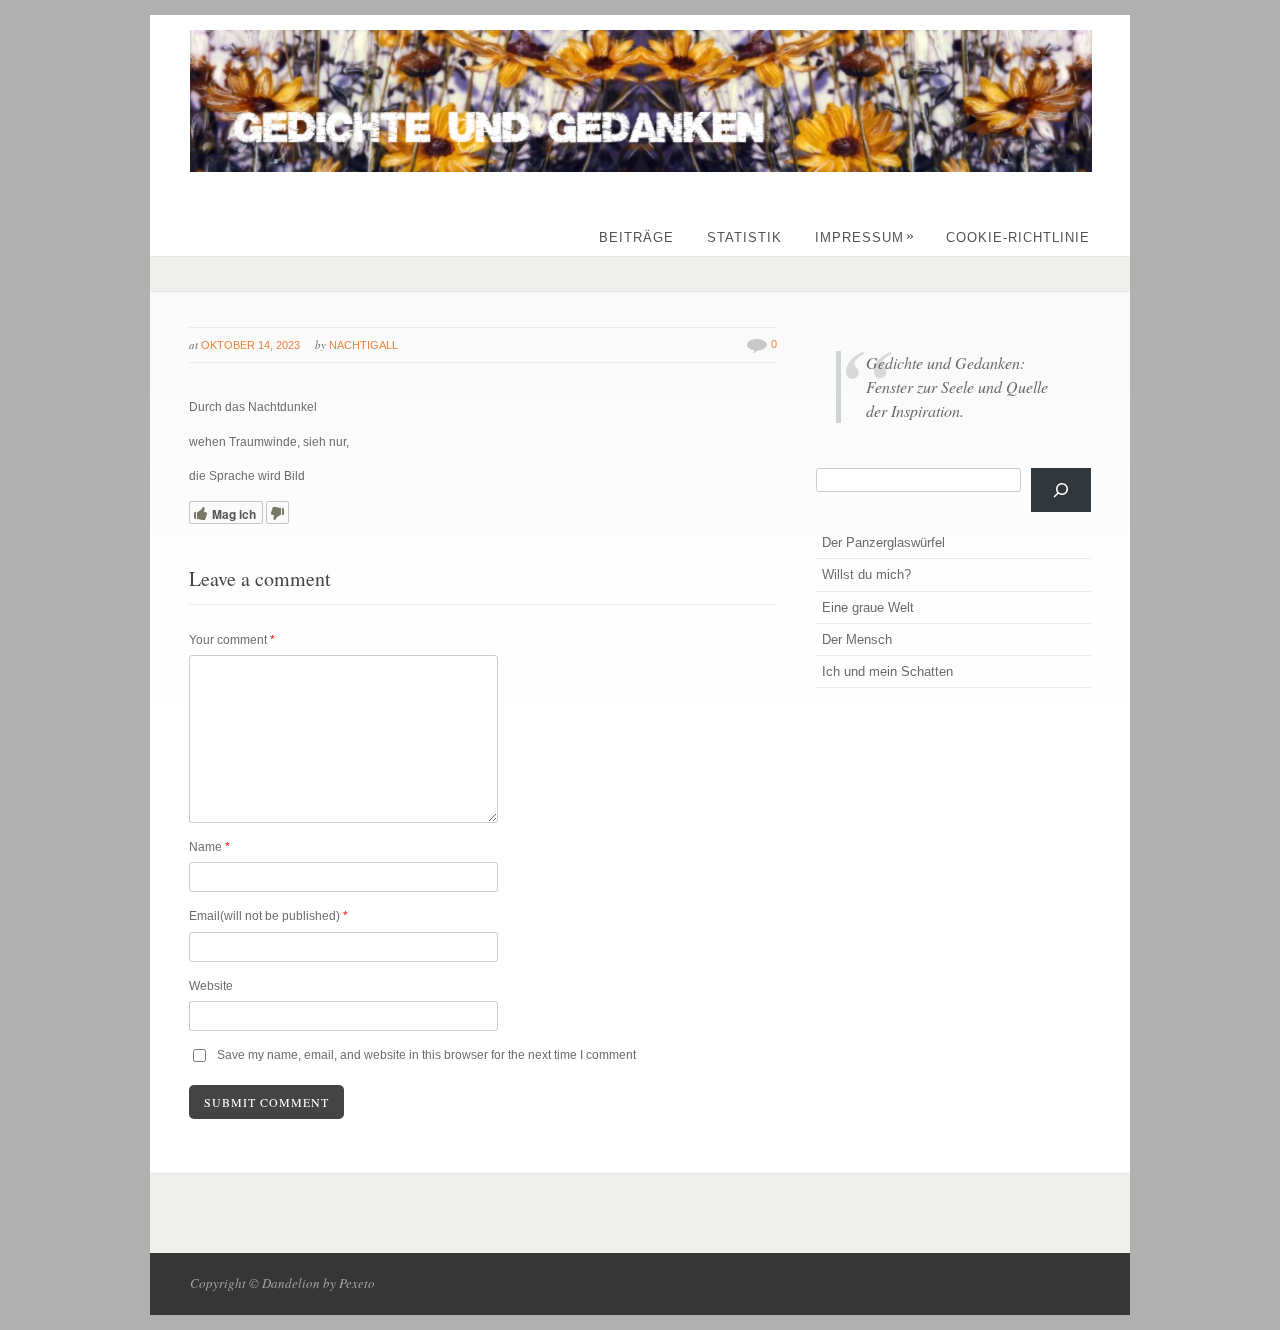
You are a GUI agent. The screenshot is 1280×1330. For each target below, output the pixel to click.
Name (209, 847)
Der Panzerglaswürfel (883, 542)
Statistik (744, 237)
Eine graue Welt (868, 607)
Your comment (232, 640)
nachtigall (363, 345)
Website (211, 986)
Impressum (865, 237)
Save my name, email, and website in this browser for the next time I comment (426, 1055)
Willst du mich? (866, 574)
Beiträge (636, 237)
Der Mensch (857, 639)
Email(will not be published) (268, 916)
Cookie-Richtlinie (1018, 237)
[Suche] (1061, 490)
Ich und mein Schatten (887, 671)
